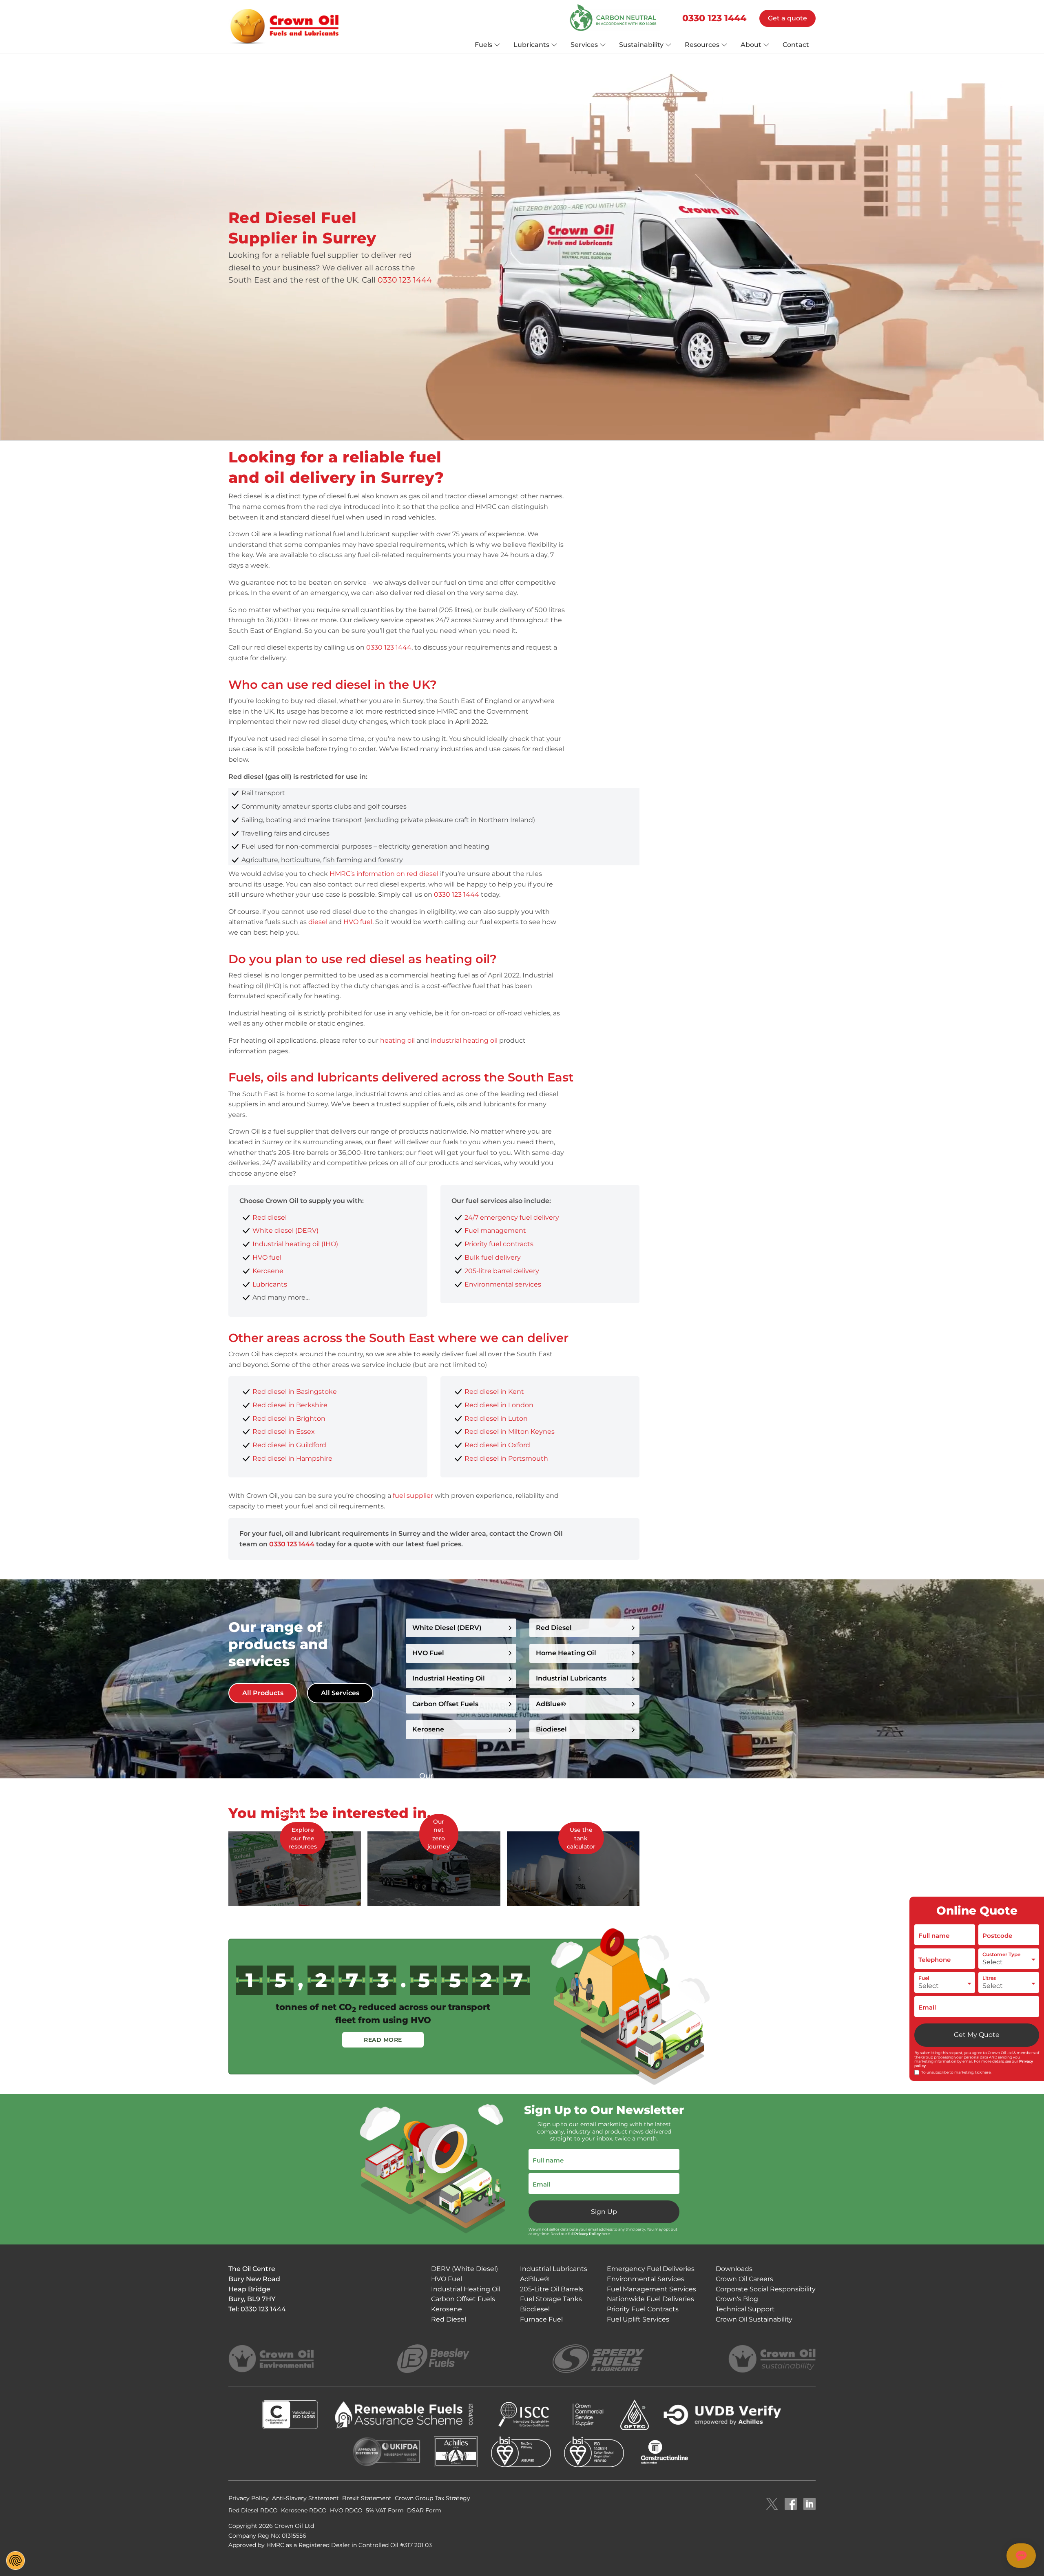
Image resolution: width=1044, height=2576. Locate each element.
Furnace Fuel (541, 2319)
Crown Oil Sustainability (754, 2319)
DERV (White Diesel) (464, 2269)
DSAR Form (424, 2510)
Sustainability (641, 45)
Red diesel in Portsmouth (506, 1458)
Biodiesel (551, 1729)
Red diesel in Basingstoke (295, 1392)
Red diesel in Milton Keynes (510, 1432)
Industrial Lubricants (571, 1678)
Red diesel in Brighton (289, 1418)
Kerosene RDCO (304, 2510)
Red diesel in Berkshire (290, 1405)
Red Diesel (554, 1628)
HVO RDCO (346, 2510)
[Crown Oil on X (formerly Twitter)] (772, 2504)
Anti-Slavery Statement (305, 2498)
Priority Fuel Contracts (643, 2309)
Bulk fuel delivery (493, 1257)
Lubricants (531, 45)
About (751, 45)
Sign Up (604, 2212)
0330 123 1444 (714, 18)
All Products (263, 1693)
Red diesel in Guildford (289, 1445)
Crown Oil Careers (744, 2279)
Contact (796, 45)
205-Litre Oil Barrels (552, 2289)
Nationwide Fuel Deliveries (650, 2299)
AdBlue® (551, 1704)
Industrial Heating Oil (449, 1678)
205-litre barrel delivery (502, 1271)
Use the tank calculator (581, 1838)
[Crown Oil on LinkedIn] (810, 2504)
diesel (318, 922)
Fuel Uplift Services (638, 2319)
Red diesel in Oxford (497, 1445)
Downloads (734, 2269)
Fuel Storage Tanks (551, 2299)
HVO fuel (358, 922)
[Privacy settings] (15, 2561)
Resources (702, 45)
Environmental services (503, 1284)
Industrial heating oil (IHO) (295, 1244)
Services (584, 45)
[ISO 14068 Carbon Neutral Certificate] (615, 18)
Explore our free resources (303, 1838)
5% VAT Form (385, 2510)
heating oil (397, 1040)
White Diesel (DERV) (447, 1628)
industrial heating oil (464, 1040)
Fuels (483, 45)
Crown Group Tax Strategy (432, 2498)
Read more (383, 2040)
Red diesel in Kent (494, 1392)
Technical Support (745, 2309)
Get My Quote (977, 2035)
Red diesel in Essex (284, 1432)
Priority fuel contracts (499, 1244)
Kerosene (268, 1271)
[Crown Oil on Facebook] (791, 2504)
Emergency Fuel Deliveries (651, 2269)
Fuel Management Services (651, 2289)
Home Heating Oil (566, 1653)
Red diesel (270, 1217)
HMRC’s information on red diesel (384, 874)
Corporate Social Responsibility (766, 2289)
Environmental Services (646, 2279)
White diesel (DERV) (285, 1231)
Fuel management (495, 1231)
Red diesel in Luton (496, 1418)
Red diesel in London (499, 1405)
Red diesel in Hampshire (292, 1458)
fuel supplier (413, 1496)
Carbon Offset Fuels (445, 1704)
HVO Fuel (428, 1653)
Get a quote (787, 18)
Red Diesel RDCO (253, 2510)
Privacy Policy (587, 2234)
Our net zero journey (439, 1834)
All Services (340, 1693)
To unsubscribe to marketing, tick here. (956, 2072)
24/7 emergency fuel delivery (512, 1217)
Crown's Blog (737, 2299)
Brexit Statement (367, 2498)
